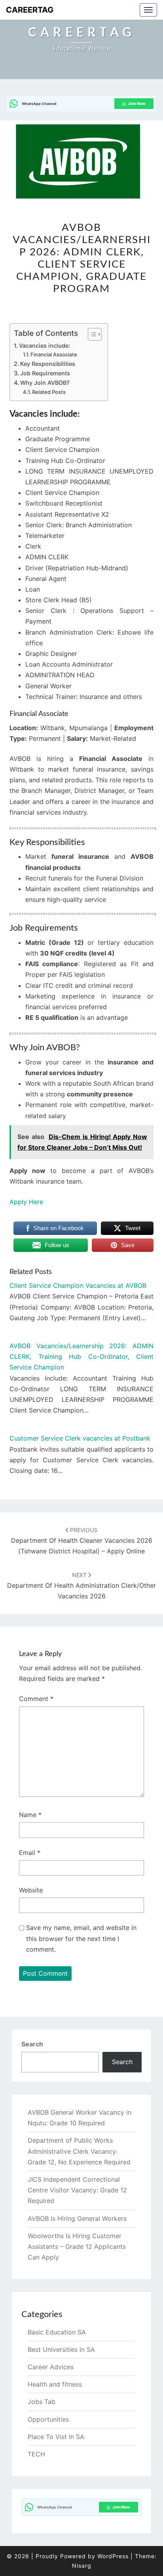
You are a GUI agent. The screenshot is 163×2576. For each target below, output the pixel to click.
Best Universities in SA (61, 2349)
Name (30, 1815)
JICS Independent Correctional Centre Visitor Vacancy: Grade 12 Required (77, 2190)
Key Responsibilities (48, 364)
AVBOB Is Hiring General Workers (77, 2218)
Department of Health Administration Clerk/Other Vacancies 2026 (81, 1586)
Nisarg (82, 2566)
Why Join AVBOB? (45, 383)
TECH (36, 2454)
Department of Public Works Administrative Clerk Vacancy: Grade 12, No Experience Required (79, 2151)
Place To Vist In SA (56, 2437)
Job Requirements (45, 373)
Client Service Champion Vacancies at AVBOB (78, 1285)
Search (32, 2044)
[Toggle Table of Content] (91, 334)
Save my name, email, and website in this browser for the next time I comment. (81, 1938)
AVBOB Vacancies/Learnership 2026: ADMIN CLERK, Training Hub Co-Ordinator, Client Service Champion (81, 1356)
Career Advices (51, 2367)
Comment (36, 1699)
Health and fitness (55, 2384)
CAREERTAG (30, 10)
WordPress (113, 2556)
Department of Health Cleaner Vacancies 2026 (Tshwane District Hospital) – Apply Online (82, 1541)
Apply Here (26, 1202)
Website (31, 1890)
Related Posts (49, 392)
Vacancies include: (45, 346)
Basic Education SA (57, 2332)
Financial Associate (54, 354)
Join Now (137, 103)
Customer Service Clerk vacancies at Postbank (80, 1438)
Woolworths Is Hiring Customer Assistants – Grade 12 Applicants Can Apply (77, 2246)
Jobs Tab (42, 2402)
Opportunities (48, 2419)
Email (30, 1853)
